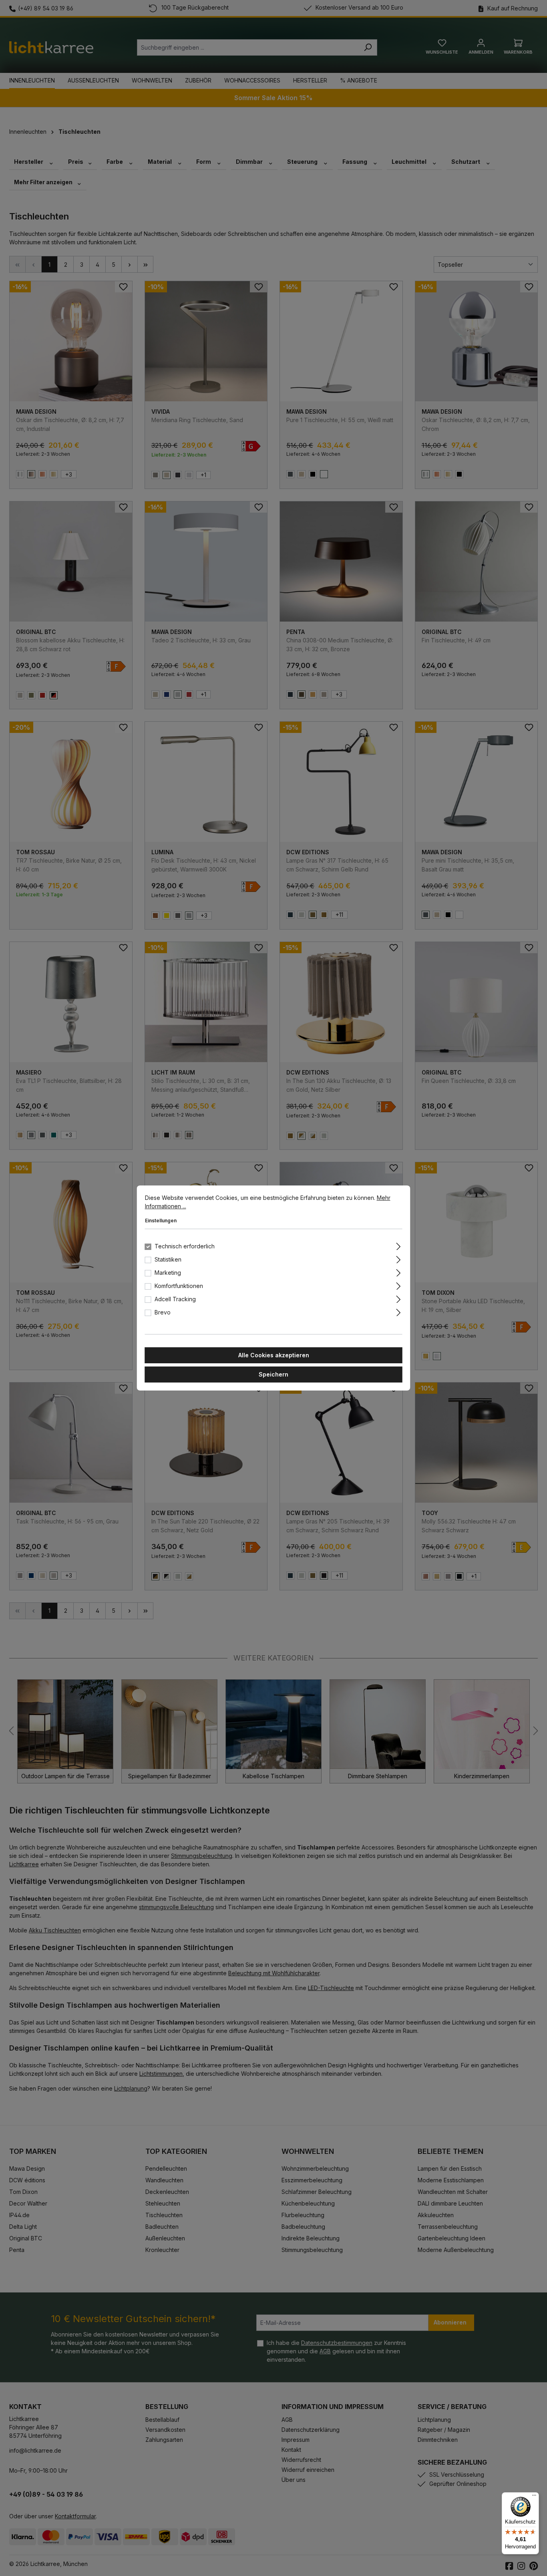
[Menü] (534, 2497)
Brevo (163, 1312)
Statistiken (168, 1259)
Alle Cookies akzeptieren (274, 1355)
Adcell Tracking (175, 1299)
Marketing (168, 1273)
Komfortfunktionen (179, 1286)
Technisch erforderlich (185, 1246)
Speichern (273, 1374)
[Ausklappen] (398, 1245)
